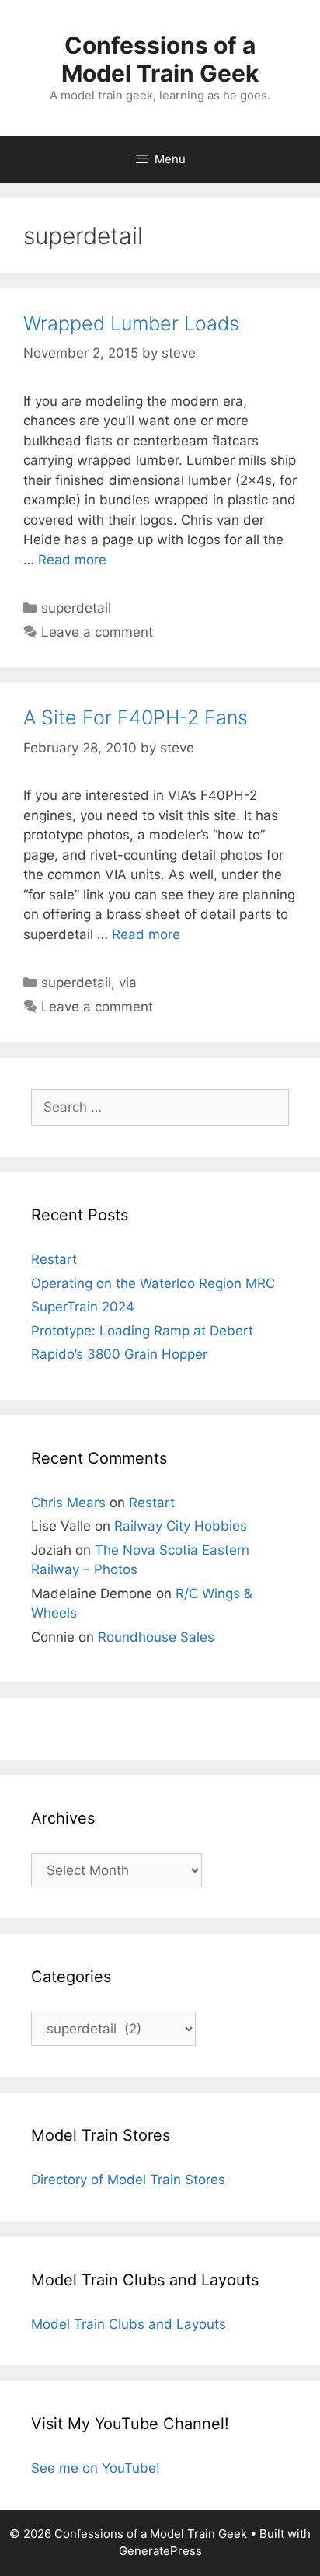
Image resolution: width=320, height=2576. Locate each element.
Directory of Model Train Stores (128, 2180)
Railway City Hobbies (181, 1526)
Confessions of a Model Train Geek (160, 59)
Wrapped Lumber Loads (131, 323)
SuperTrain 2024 (83, 1307)
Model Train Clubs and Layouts (129, 2324)
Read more (72, 560)
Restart (54, 1259)
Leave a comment (97, 632)
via (128, 983)
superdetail (76, 608)
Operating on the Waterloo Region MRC (153, 1283)
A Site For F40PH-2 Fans (136, 717)
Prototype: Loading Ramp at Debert (142, 1331)
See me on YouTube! (96, 2468)
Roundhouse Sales (156, 1637)
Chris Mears (68, 1503)
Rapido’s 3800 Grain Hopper (119, 1354)
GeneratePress (160, 2551)
